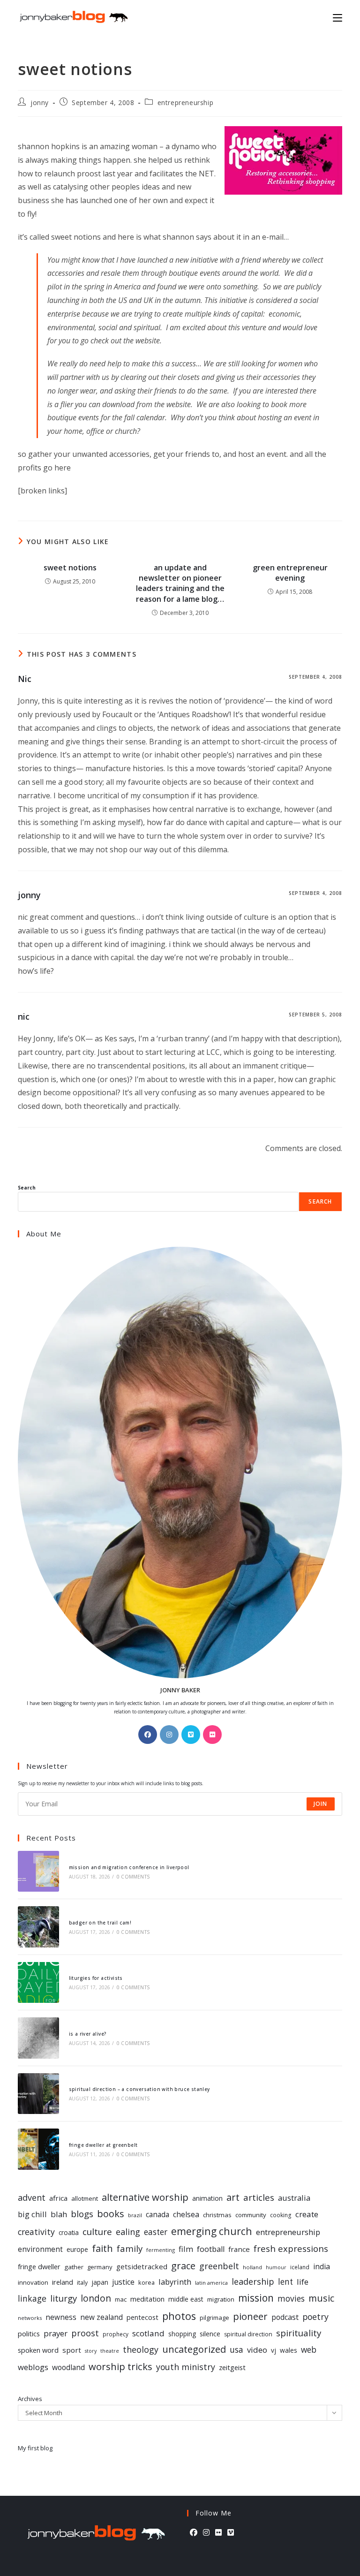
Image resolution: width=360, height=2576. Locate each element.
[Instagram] (169, 1735)
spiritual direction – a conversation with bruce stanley (139, 2089)
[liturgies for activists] (38, 1982)
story (91, 2351)
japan (100, 2282)
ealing (128, 2231)
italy (82, 2283)
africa (58, 2198)
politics (29, 2334)
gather (74, 2267)
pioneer (250, 2316)
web (309, 2350)
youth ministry (186, 2367)
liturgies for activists (96, 1978)
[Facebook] (148, 1735)
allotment (85, 2198)
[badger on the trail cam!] (38, 1927)
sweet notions (70, 568)
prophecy (116, 2334)
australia (294, 2198)
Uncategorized (194, 2349)
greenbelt (219, 2266)
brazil (135, 2215)
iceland (300, 2267)
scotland (148, 2333)
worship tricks (120, 2366)
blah (59, 2214)
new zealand (101, 2317)
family (130, 2248)
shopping (182, 2334)
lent (285, 2282)
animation (207, 2198)
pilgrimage (214, 2318)
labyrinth (175, 2282)
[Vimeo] (191, 1735)
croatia (69, 2232)
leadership (253, 2281)
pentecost (142, 2317)
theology (141, 2349)
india (322, 2266)
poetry (315, 2317)
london (96, 2298)
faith (102, 2248)
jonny (40, 102)
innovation (33, 2282)
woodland (68, 2367)
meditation (147, 2299)
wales (289, 2350)
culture (97, 2232)
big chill (32, 2214)
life (303, 2282)
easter (156, 2232)
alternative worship (145, 2197)
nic (24, 1016)
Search (27, 1188)
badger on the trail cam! (100, 1923)
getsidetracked (142, 2266)
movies (291, 2298)
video (257, 2350)
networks (30, 2318)
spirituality (299, 2333)
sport (72, 2350)
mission (256, 2298)
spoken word (38, 2350)
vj (274, 2350)
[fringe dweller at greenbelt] (38, 2149)
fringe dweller (39, 2266)
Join (321, 1804)
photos (179, 2316)
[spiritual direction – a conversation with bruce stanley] (38, 2094)
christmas (217, 2215)
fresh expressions (291, 2248)
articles (259, 2197)
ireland (63, 2282)
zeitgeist (232, 2367)
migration (221, 2299)
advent (32, 2197)
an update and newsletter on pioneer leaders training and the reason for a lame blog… (180, 583)
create (307, 2214)
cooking (281, 2215)
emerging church (212, 2231)
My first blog (35, 2448)
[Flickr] (212, 1735)
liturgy (64, 2298)
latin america (211, 2283)
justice (123, 2282)
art (233, 2197)
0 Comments (133, 1877)
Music (321, 2298)
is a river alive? (88, 2034)
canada (157, 2215)
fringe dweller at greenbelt (103, 2145)
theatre (110, 2351)
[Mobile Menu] (337, 17)
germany (100, 2267)
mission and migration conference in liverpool (129, 1867)
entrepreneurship (186, 102)
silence (210, 2334)
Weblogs (33, 2367)
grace (183, 2265)
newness (61, 2317)
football (211, 2249)
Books (111, 2214)
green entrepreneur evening (290, 573)
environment (40, 2249)
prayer (56, 2333)
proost (85, 2333)
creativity (36, 2232)
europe (77, 2249)
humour (276, 2267)
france (239, 2249)
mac (121, 2299)
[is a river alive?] (38, 2038)
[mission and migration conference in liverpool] (38, 1871)
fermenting (161, 2250)
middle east (186, 2299)
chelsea (186, 2214)
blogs (82, 2214)
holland (252, 2267)
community (251, 2215)
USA (236, 2349)
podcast (285, 2317)
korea (146, 2282)
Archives (30, 2399)
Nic (25, 679)
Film (186, 2249)
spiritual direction (248, 2334)
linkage (32, 2298)
